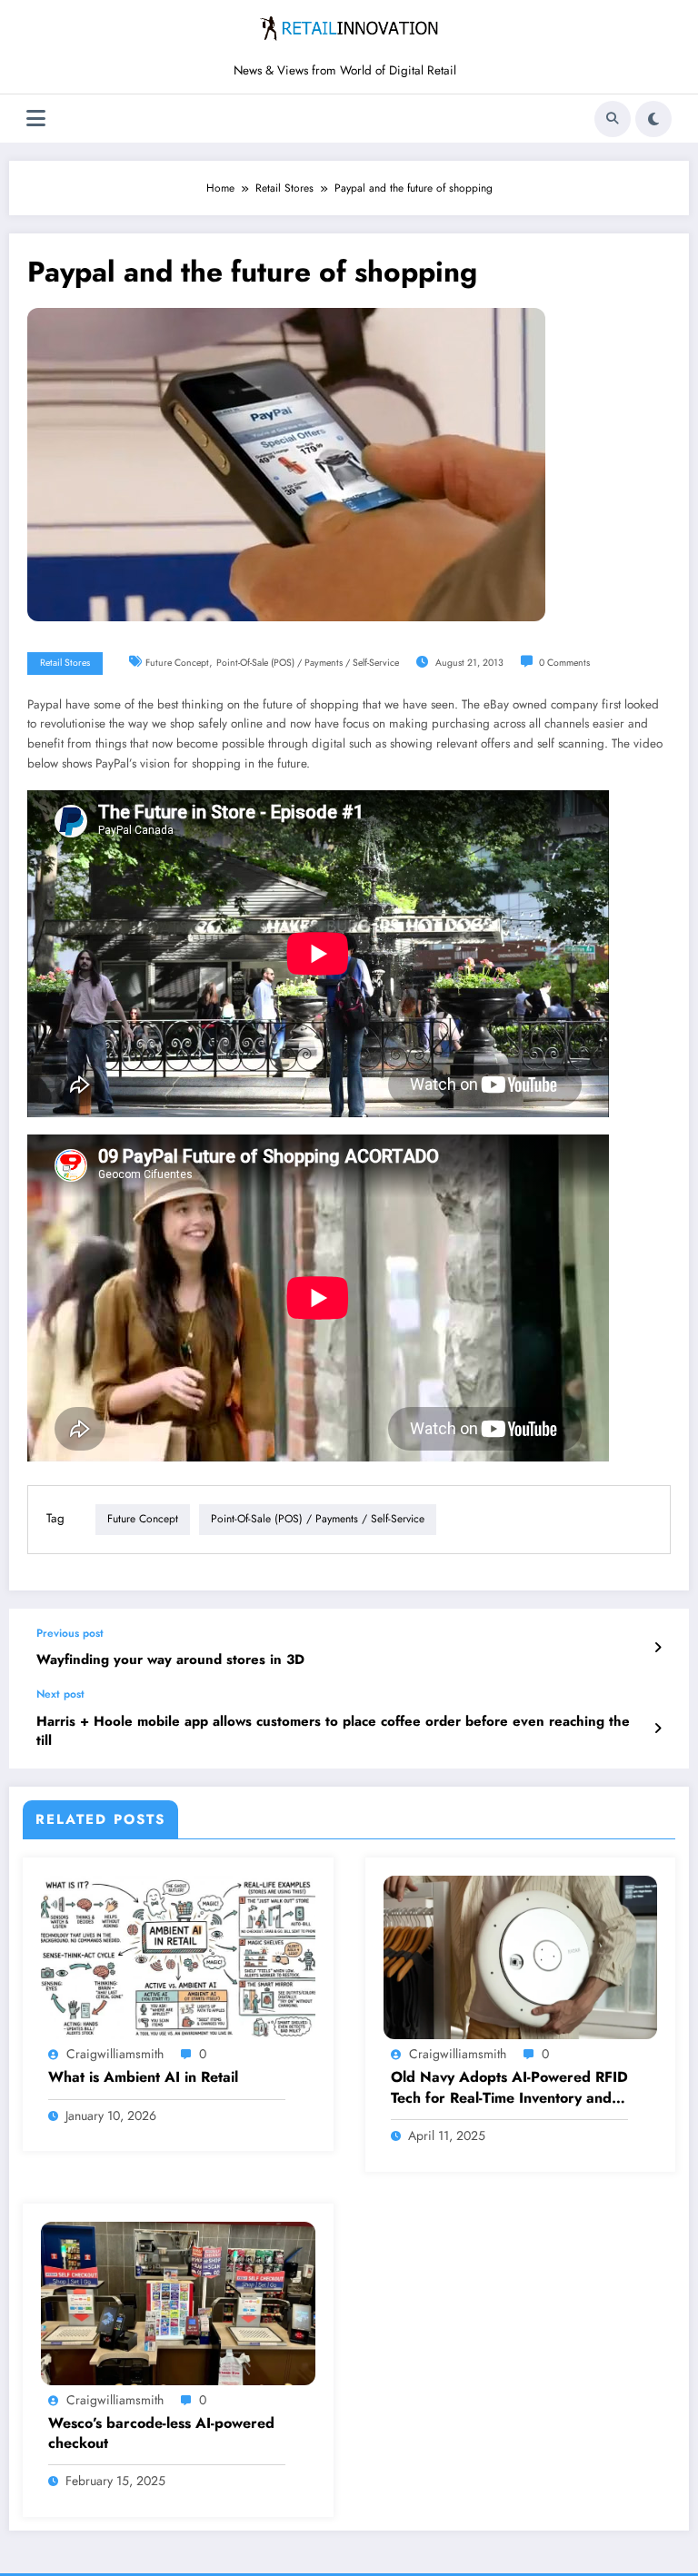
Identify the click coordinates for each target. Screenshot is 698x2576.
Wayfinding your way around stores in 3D (170, 1660)
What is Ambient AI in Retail (143, 2077)
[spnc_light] (653, 119)
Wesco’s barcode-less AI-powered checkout (161, 2433)
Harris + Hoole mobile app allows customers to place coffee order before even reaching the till (333, 1731)
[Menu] (36, 119)
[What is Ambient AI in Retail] (178, 1957)
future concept (177, 663)
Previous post (70, 1633)
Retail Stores (65, 663)
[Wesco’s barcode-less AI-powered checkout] (178, 2302)
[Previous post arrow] (658, 1648)
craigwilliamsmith (115, 2054)
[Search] (613, 119)
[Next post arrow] (658, 1729)
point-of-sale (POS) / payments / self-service (308, 663)
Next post (60, 1694)
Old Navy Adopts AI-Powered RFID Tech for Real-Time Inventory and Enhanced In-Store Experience (509, 2088)
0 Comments (564, 663)
